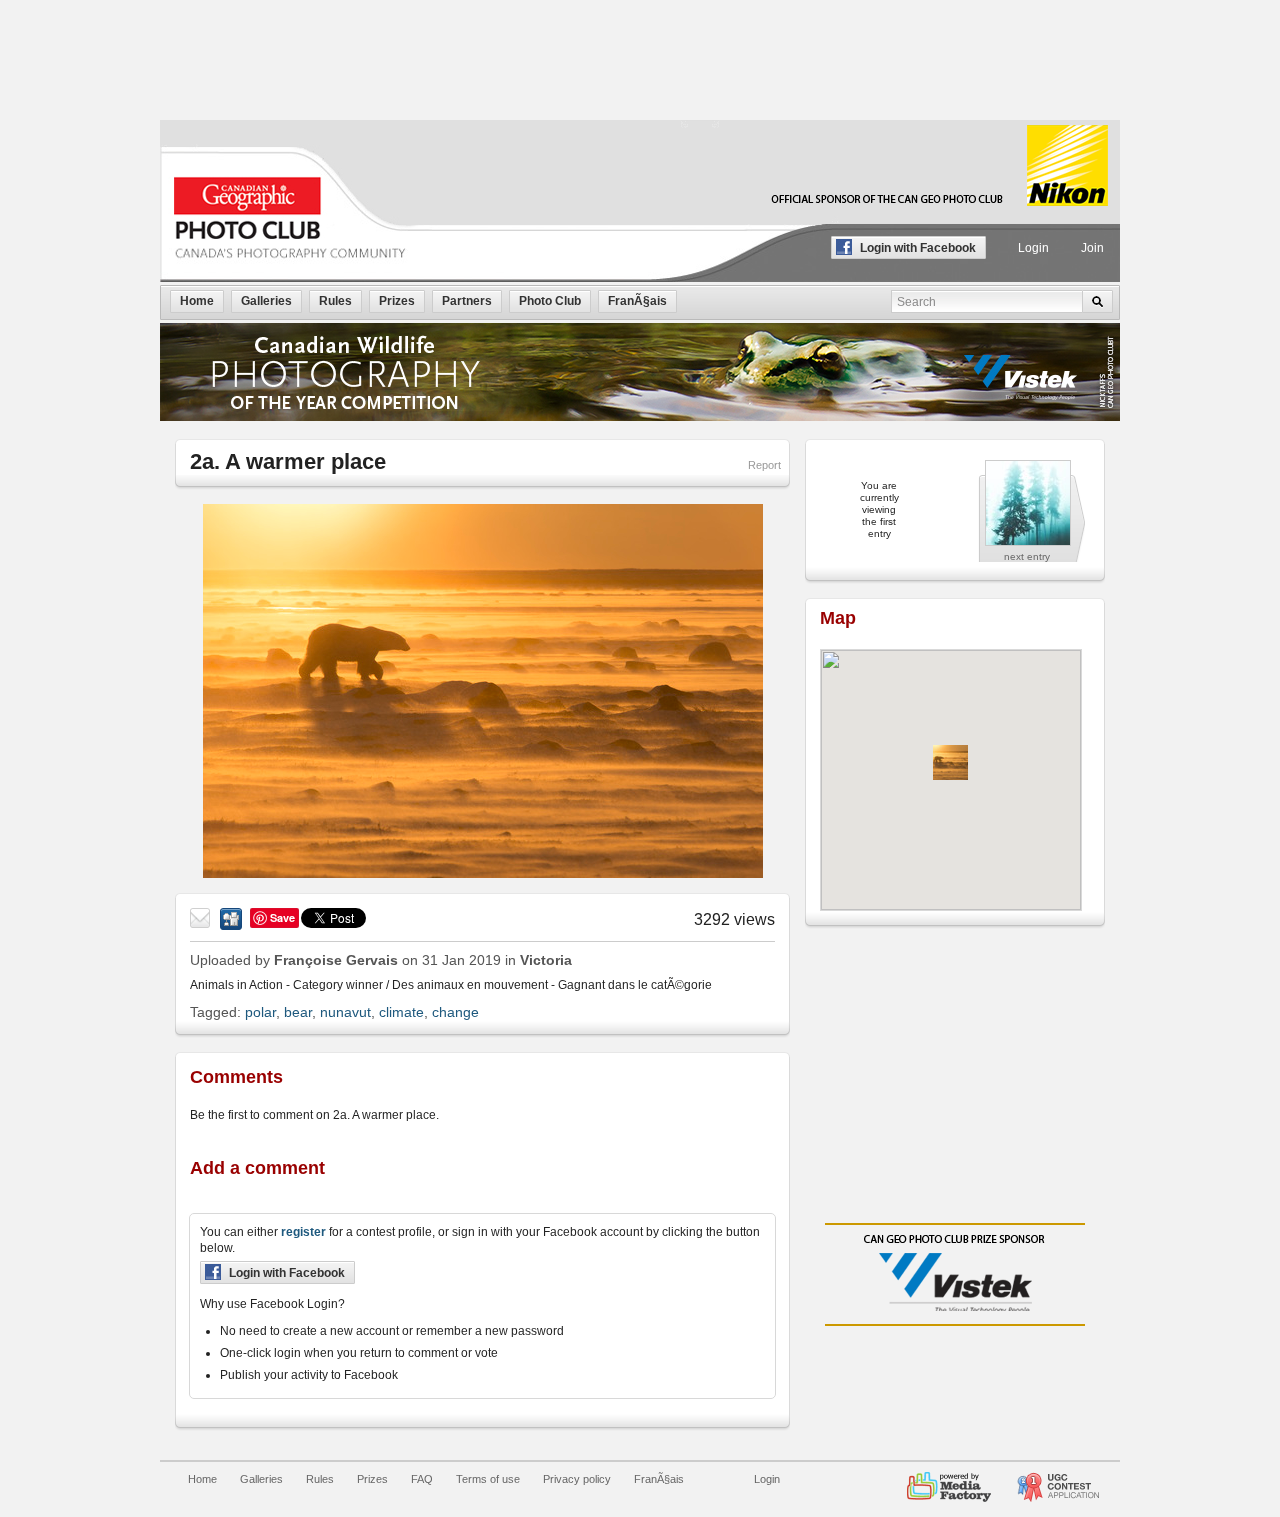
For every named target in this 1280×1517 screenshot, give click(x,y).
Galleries (261, 1479)
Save (282, 917)
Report (764, 465)
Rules (320, 1479)
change (455, 1012)
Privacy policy (577, 1479)
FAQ (422, 1479)
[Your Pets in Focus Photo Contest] (1058, 1479)
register (303, 1232)
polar (260, 1012)
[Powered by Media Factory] (949, 1479)
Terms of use (488, 1479)
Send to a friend (201, 919)
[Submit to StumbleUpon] (231, 919)
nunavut (345, 1012)
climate (401, 1012)
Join (1092, 248)
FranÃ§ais (659, 1479)
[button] (950, 762)
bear (298, 1012)
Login (1033, 248)
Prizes (372, 1479)
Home (202, 1479)
